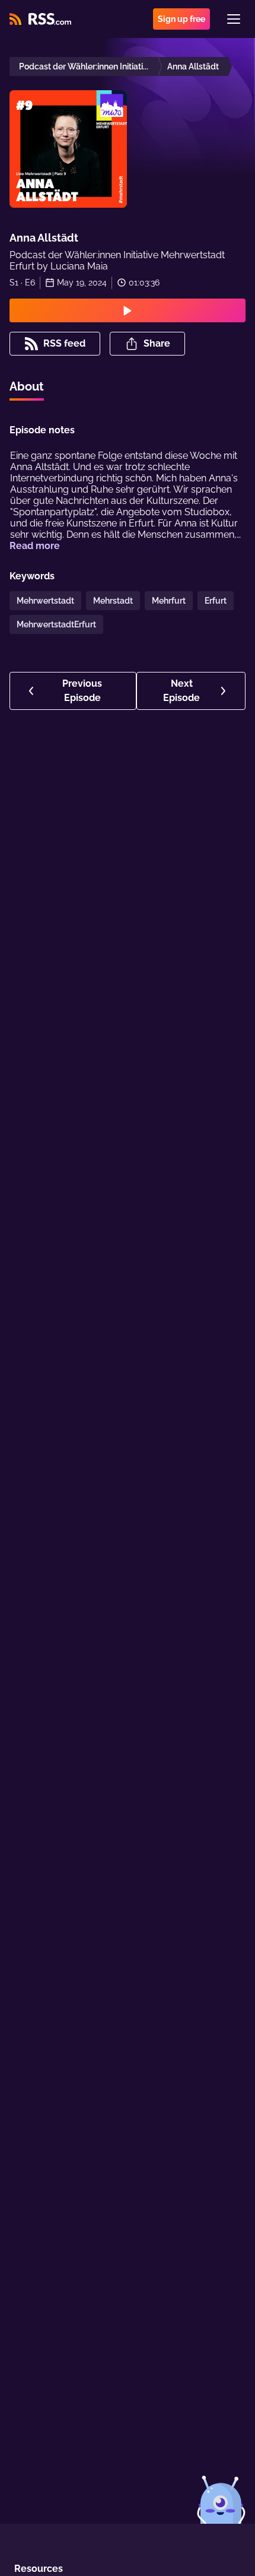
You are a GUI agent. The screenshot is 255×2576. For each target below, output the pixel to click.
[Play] (128, 310)
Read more (35, 546)
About (27, 386)
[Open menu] (234, 19)
